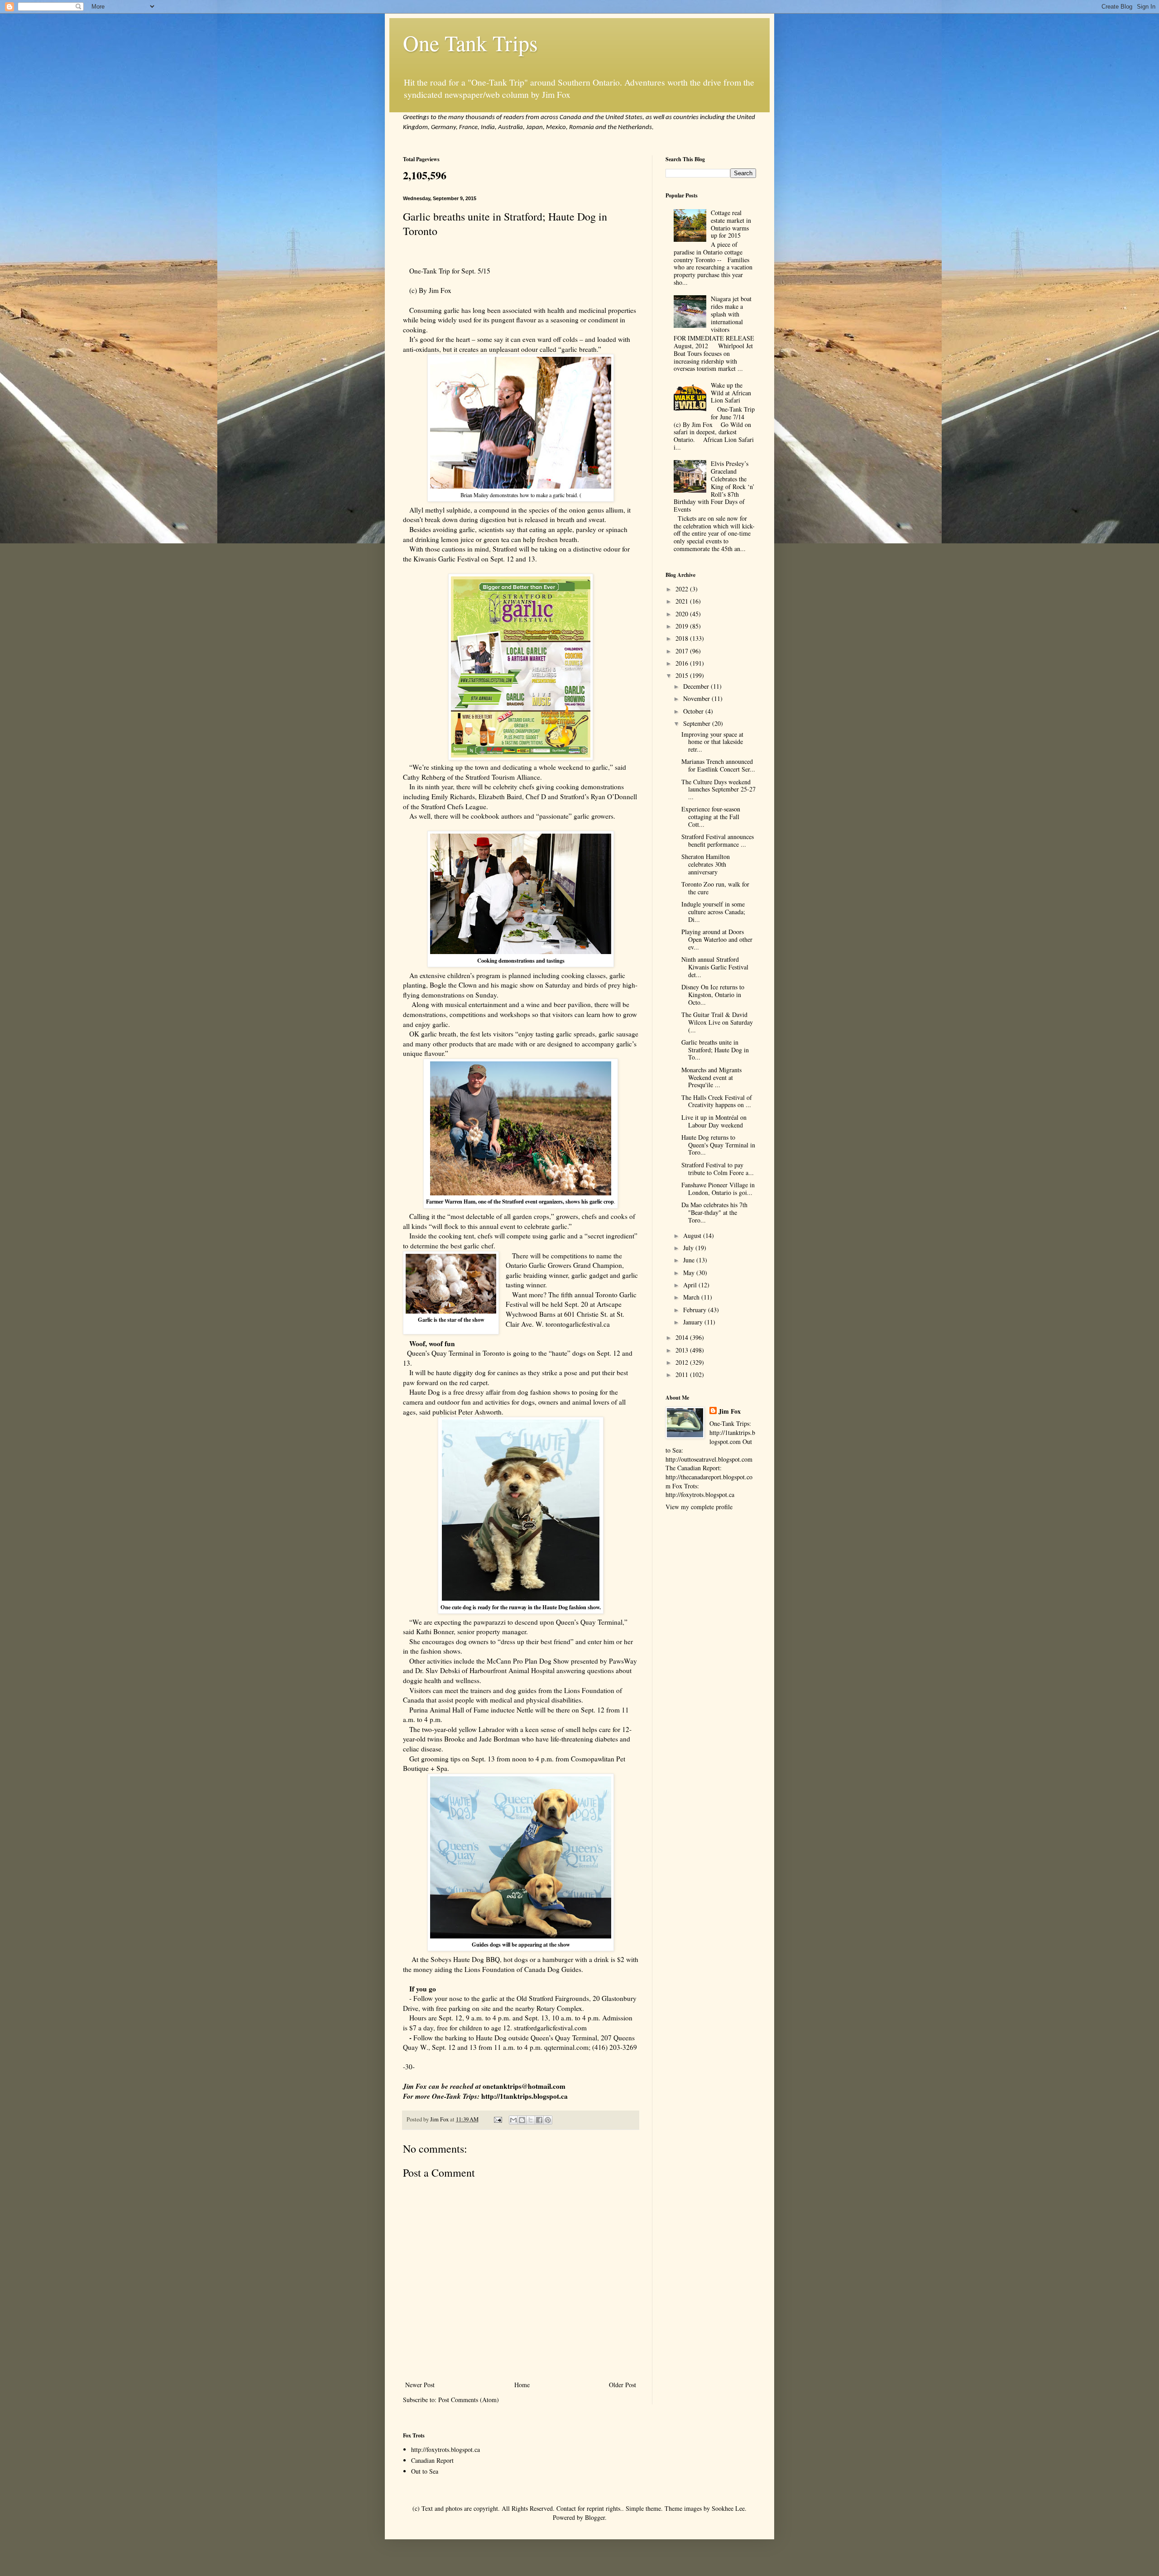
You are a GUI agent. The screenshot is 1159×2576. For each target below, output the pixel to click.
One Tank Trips (470, 43)
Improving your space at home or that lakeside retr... (712, 742)
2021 (683, 601)
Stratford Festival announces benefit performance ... (718, 840)
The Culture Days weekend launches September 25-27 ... (718, 789)
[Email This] (513, 2120)
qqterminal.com (566, 2047)
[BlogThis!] (522, 2120)
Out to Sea (425, 2471)
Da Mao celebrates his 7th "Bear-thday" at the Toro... (714, 1212)
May (690, 1273)
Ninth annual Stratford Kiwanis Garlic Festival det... (715, 967)
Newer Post (420, 2385)
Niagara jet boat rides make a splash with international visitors (731, 314)
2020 (683, 614)
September (698, 723)
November (697, 698)
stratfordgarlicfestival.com (550, 2028)
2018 (683, 638)
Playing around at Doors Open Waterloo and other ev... (717, 939)
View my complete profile (699, 1507)
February (696, 1310)
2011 (683, 1374)
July (689, 1248)
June (690, 1260)
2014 (683, 1337)
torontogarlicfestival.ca (578, 1324)
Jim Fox (730, 1411)
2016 (683, 663)
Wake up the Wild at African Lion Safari (731, 393)
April (691, 1285)
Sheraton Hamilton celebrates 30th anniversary (706, 864)
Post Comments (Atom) (469, 2400)
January (694, 1322)
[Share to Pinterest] (548, 2120)
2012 (683, 1362)
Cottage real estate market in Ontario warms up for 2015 (731, 224)
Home (522, 2385)
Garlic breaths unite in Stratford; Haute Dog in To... (715, 1050)
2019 (683, 626)
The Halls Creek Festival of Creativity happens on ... (717, 1101)
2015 (683, 675)
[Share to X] (531, 2120)
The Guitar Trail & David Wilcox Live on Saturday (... (717, 1022)
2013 (683, 1350)
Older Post (623, 2385)
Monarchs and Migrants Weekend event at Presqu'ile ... (711, 1077)
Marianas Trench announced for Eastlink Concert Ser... (718, 765)
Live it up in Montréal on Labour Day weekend (714, 1121)
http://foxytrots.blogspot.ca (445, 2449)
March (692, 1297)
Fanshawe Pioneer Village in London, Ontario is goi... (718, 1189)
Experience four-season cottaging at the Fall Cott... (711, 817)
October (694, 711)
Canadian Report (432, 2460)
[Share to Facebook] (539, 2120)
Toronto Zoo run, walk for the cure (715, 888)
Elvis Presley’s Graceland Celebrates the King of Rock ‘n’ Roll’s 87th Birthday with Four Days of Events (714, 486)
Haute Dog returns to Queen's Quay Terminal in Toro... (718, 1145)
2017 (683, 651)
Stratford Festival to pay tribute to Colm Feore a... (718, 1169)
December (697, 686)
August (693, 1235)
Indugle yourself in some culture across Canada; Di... (713, 912)
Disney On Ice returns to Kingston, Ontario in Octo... (713, 995)
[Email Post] (497, 2119)
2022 (683, 589)
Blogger (595, 2517)
